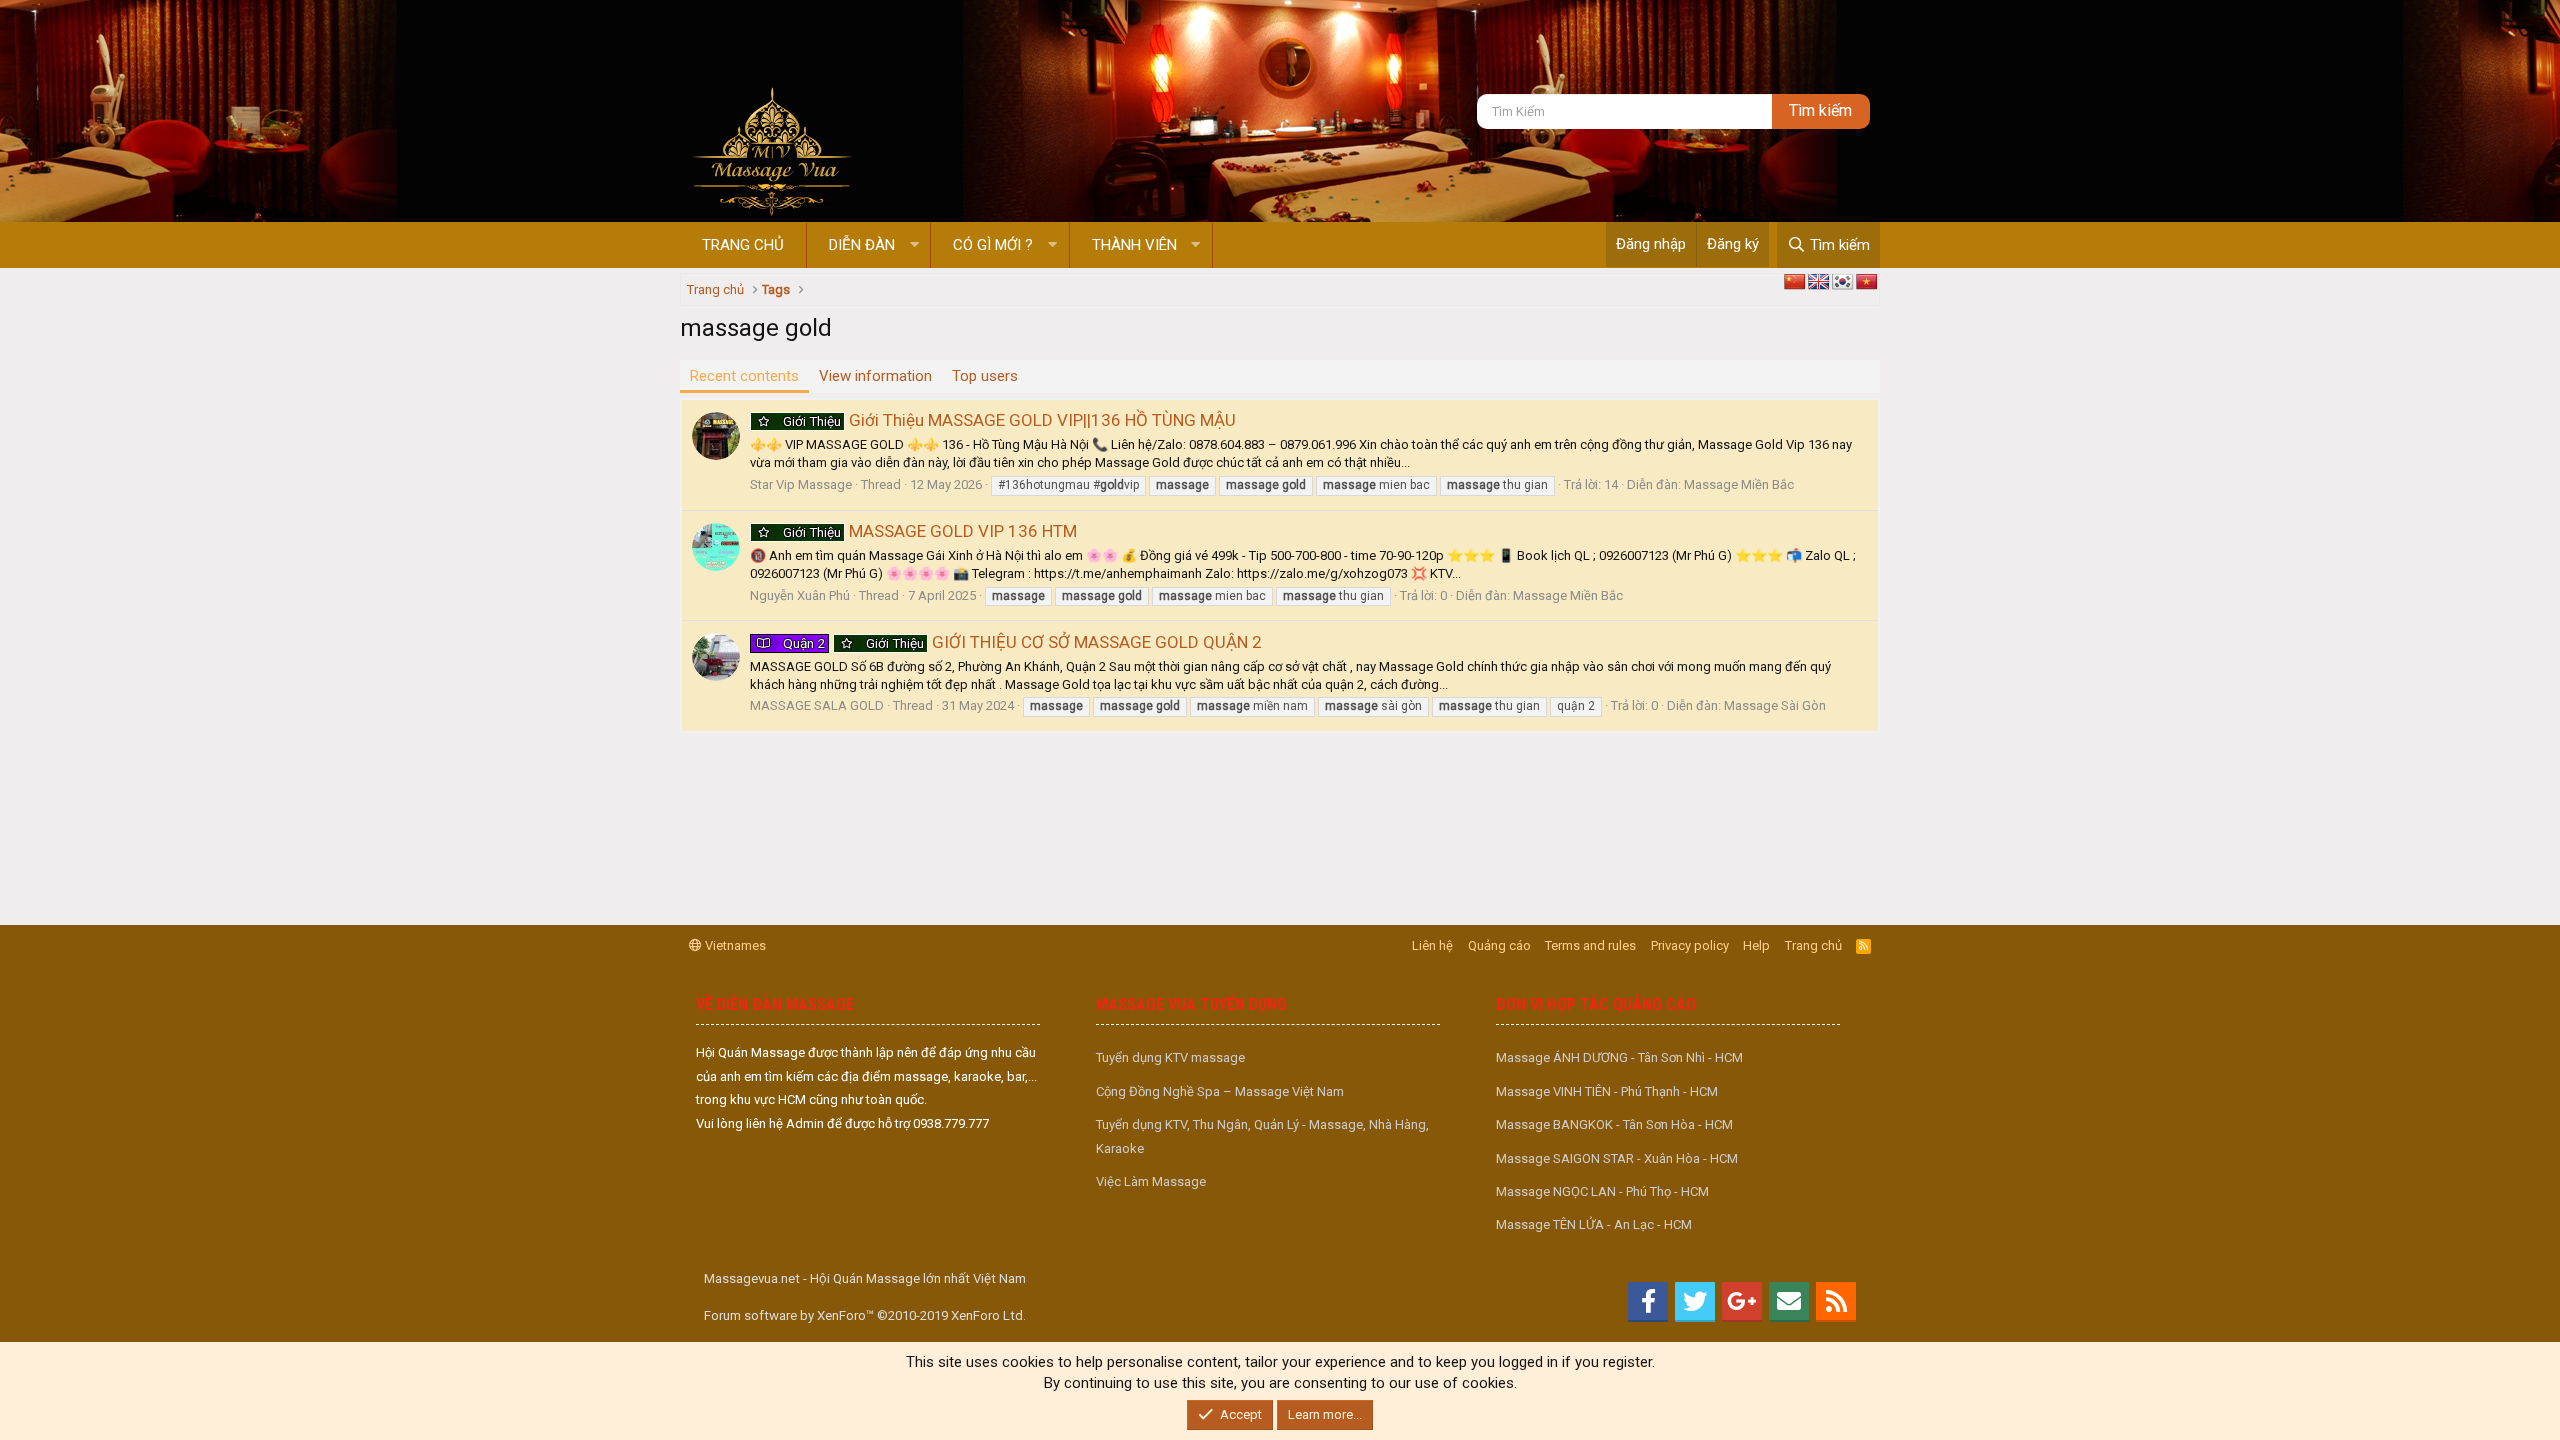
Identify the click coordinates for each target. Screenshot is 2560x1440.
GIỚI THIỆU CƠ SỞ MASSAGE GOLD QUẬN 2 (1022, 642)
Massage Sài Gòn (1775, 705)
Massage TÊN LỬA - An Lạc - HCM (1594, 1224)
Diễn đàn (862, 245)
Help (1756, 945)
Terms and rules (1590, 945)
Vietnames (734, 945)
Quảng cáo (1499, 945)
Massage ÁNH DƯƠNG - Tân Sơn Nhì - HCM (1619, 1057)
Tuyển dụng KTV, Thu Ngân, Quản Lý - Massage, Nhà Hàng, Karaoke (1262, 1136)
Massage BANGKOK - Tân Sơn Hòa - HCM (1614, 1124)
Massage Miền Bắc (1739, 484)
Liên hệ (1432, 945)
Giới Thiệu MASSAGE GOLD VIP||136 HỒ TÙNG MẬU (1009, 420)
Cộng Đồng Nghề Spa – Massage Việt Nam (1220, 1091)
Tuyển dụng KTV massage (1170, 1057)
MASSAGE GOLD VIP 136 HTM (930, 531)
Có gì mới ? (993, 245)
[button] (914, 245)
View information (875, 376)
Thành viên (1134, 245)
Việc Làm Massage (1151, 1181)
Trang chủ (743, 245)
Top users (985, 376)
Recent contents (744, 376)
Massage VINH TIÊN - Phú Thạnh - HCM (1607, 1091)
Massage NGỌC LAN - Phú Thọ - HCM (1602, 1191)
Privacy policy (1690, 945)
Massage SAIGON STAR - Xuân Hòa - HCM (1617, 1158)
